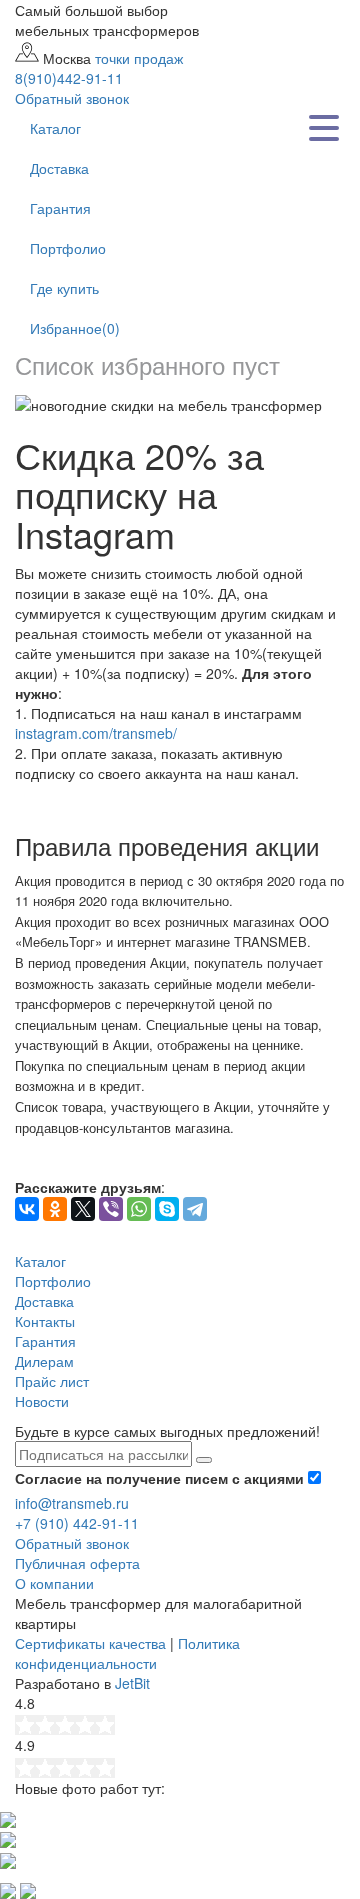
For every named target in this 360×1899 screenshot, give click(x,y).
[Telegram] (195, 1209)
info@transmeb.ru (72, 1503)
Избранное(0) (75, 328)
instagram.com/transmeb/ (96, 733)
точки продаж (139, 58)
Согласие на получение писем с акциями (161, 1478)
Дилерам (44, 1361)
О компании (54, 1583)
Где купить (64, 288)
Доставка (59, 168)
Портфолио (68, 248)
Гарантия (60, 208)
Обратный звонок (72, 1543)
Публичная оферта (77, 1563)
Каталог (55, 128)
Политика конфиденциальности (127, 1653)
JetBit (132, 1683)
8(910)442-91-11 (69, 78)
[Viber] (111, 1209)
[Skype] (167, 1209)
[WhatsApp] (139, 1209)
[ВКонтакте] (27, 1209)
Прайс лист (52, 1381)
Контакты (45, 1321)
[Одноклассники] (55, 1209)
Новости (42, 1401)
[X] (83, 1209)
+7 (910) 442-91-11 (77, 1523)
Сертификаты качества (90, 1643)
